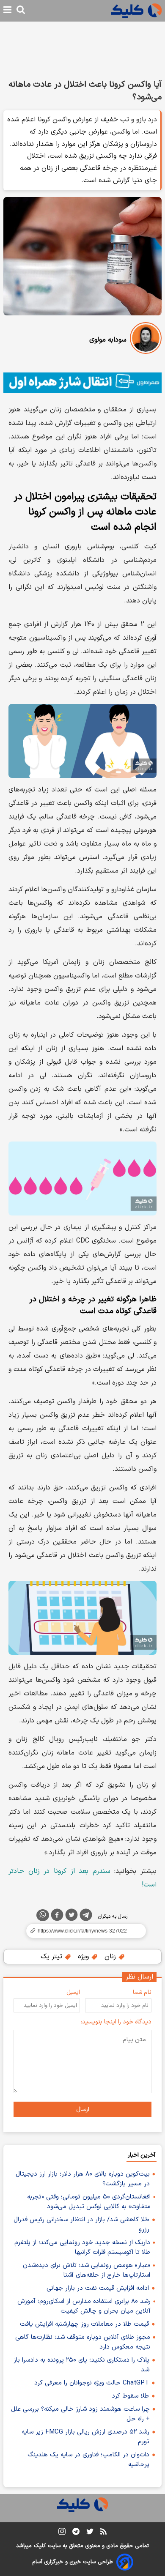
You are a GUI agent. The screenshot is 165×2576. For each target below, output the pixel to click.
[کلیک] (136, 11)
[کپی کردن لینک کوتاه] (82, 1931)
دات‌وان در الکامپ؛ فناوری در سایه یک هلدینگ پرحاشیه (88, 2460)
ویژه (84, 1957)
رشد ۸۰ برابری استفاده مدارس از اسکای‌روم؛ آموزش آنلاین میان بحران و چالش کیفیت (84, 2306)
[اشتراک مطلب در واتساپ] (43, 1915)
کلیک (40, 2546)
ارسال (83, 2109)
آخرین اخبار (142, 2155)
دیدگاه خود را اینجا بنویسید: (116, 2022)
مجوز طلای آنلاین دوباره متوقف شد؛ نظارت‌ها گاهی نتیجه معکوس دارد (83, 2342)
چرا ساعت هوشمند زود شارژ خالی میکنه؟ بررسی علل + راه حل (80, 2414)
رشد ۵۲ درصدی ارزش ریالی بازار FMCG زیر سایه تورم (85, 2437)
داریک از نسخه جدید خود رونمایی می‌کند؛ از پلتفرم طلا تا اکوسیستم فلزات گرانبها (82, 2247)
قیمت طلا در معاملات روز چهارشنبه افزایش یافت (84, 2324)
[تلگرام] (86, 1916)
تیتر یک (52, 1957)
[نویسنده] (146, 340)
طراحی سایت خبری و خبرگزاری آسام (73, 2562)
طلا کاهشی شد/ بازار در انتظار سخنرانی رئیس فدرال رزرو (81, 2225)
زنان (111, 1957)
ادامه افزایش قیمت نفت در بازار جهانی (98, 2288)
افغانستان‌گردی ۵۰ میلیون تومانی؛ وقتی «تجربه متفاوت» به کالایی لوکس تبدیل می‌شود (89, 2202)
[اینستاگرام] (62, 2533)
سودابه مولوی (108, 340)
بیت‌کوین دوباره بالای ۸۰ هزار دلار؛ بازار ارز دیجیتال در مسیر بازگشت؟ (83, 2179)
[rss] (103, 2533)
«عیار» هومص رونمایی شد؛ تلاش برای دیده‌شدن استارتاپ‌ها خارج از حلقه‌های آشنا (87, 2270)
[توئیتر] (71, 1916)
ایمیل (73, 1992)
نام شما (142, 1992)
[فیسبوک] (57, 1916)
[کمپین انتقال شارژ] (82, 383)
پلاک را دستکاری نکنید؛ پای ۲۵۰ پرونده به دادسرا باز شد (81, 2365)
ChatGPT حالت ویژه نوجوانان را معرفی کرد (92, 2383)
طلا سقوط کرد (130, 2396)
